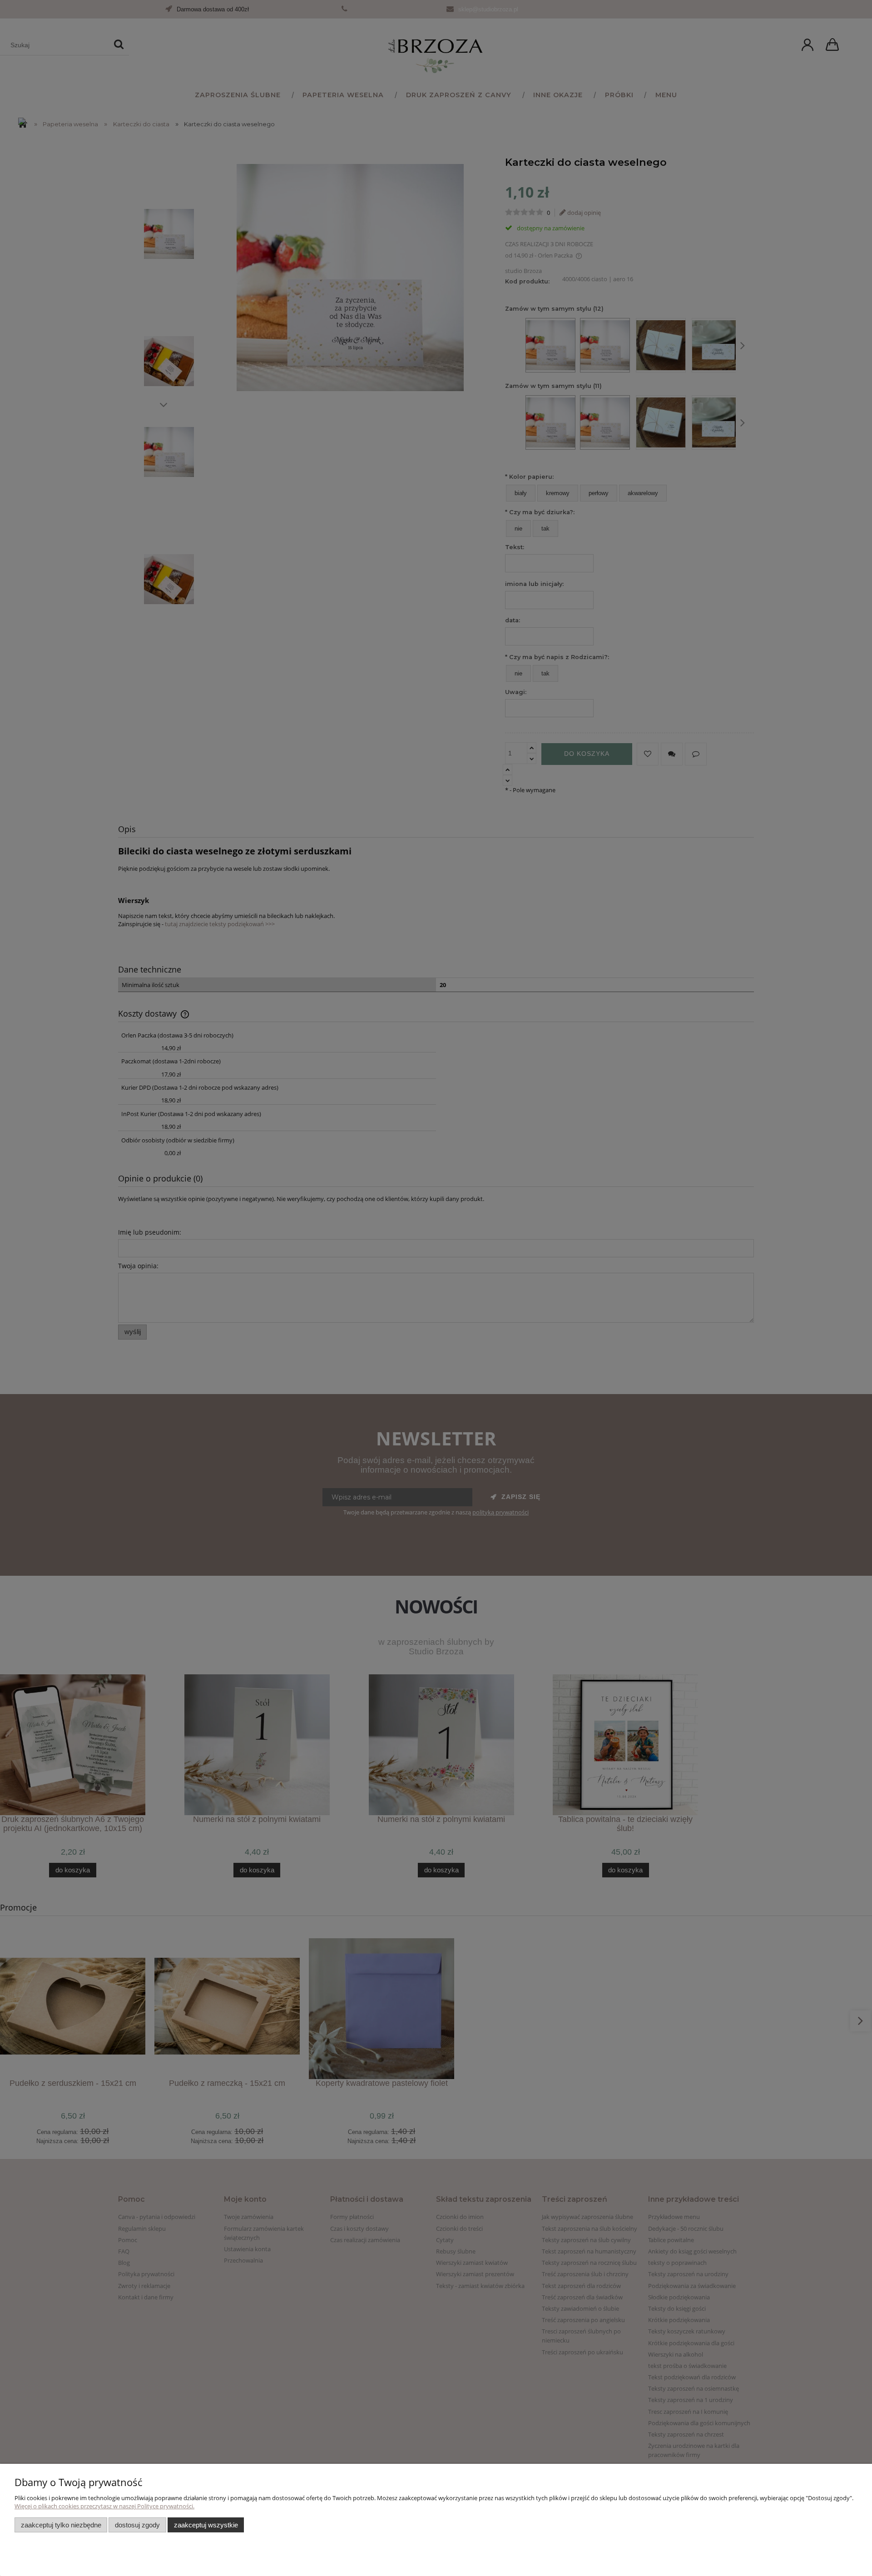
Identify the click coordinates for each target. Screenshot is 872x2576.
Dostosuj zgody (137, 2525)
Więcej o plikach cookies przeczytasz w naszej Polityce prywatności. (104, 2506)
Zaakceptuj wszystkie (206, 2525)
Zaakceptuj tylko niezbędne (61, 2525)
